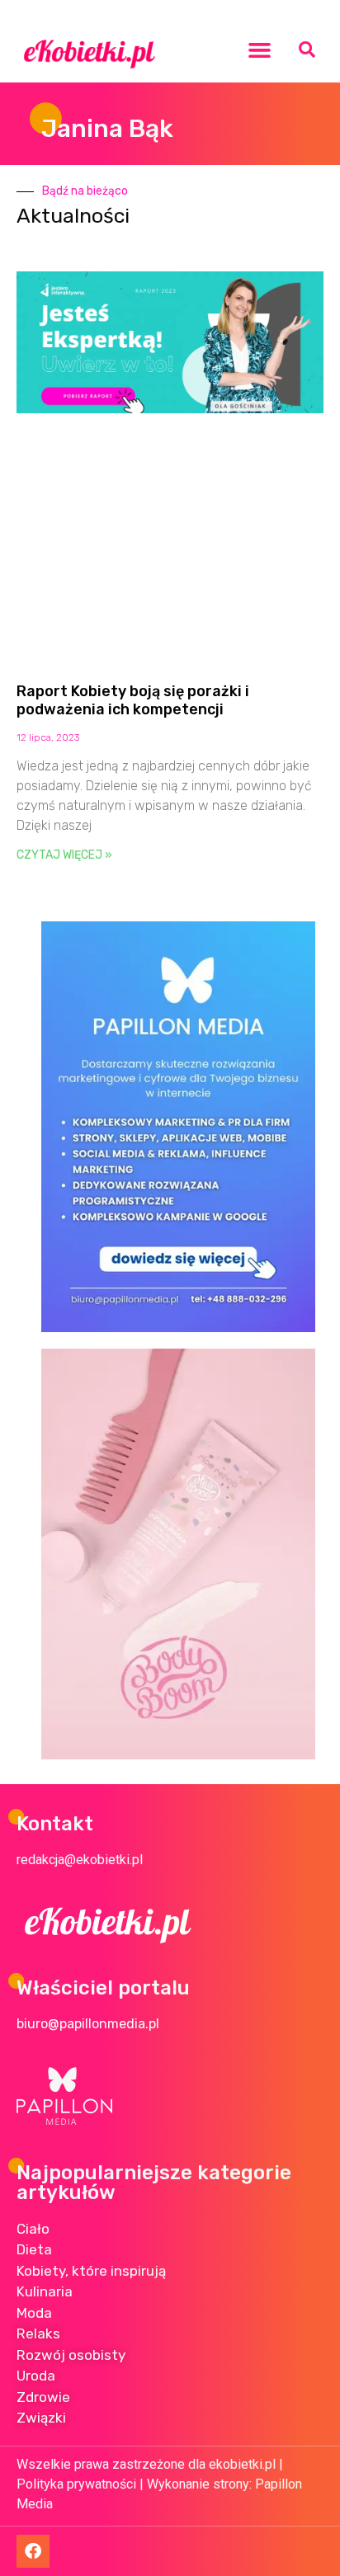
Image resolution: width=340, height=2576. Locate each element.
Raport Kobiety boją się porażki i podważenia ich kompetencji (133, 700)
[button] (260, 49)
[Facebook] (33, 2551)
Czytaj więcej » (64, 855)
